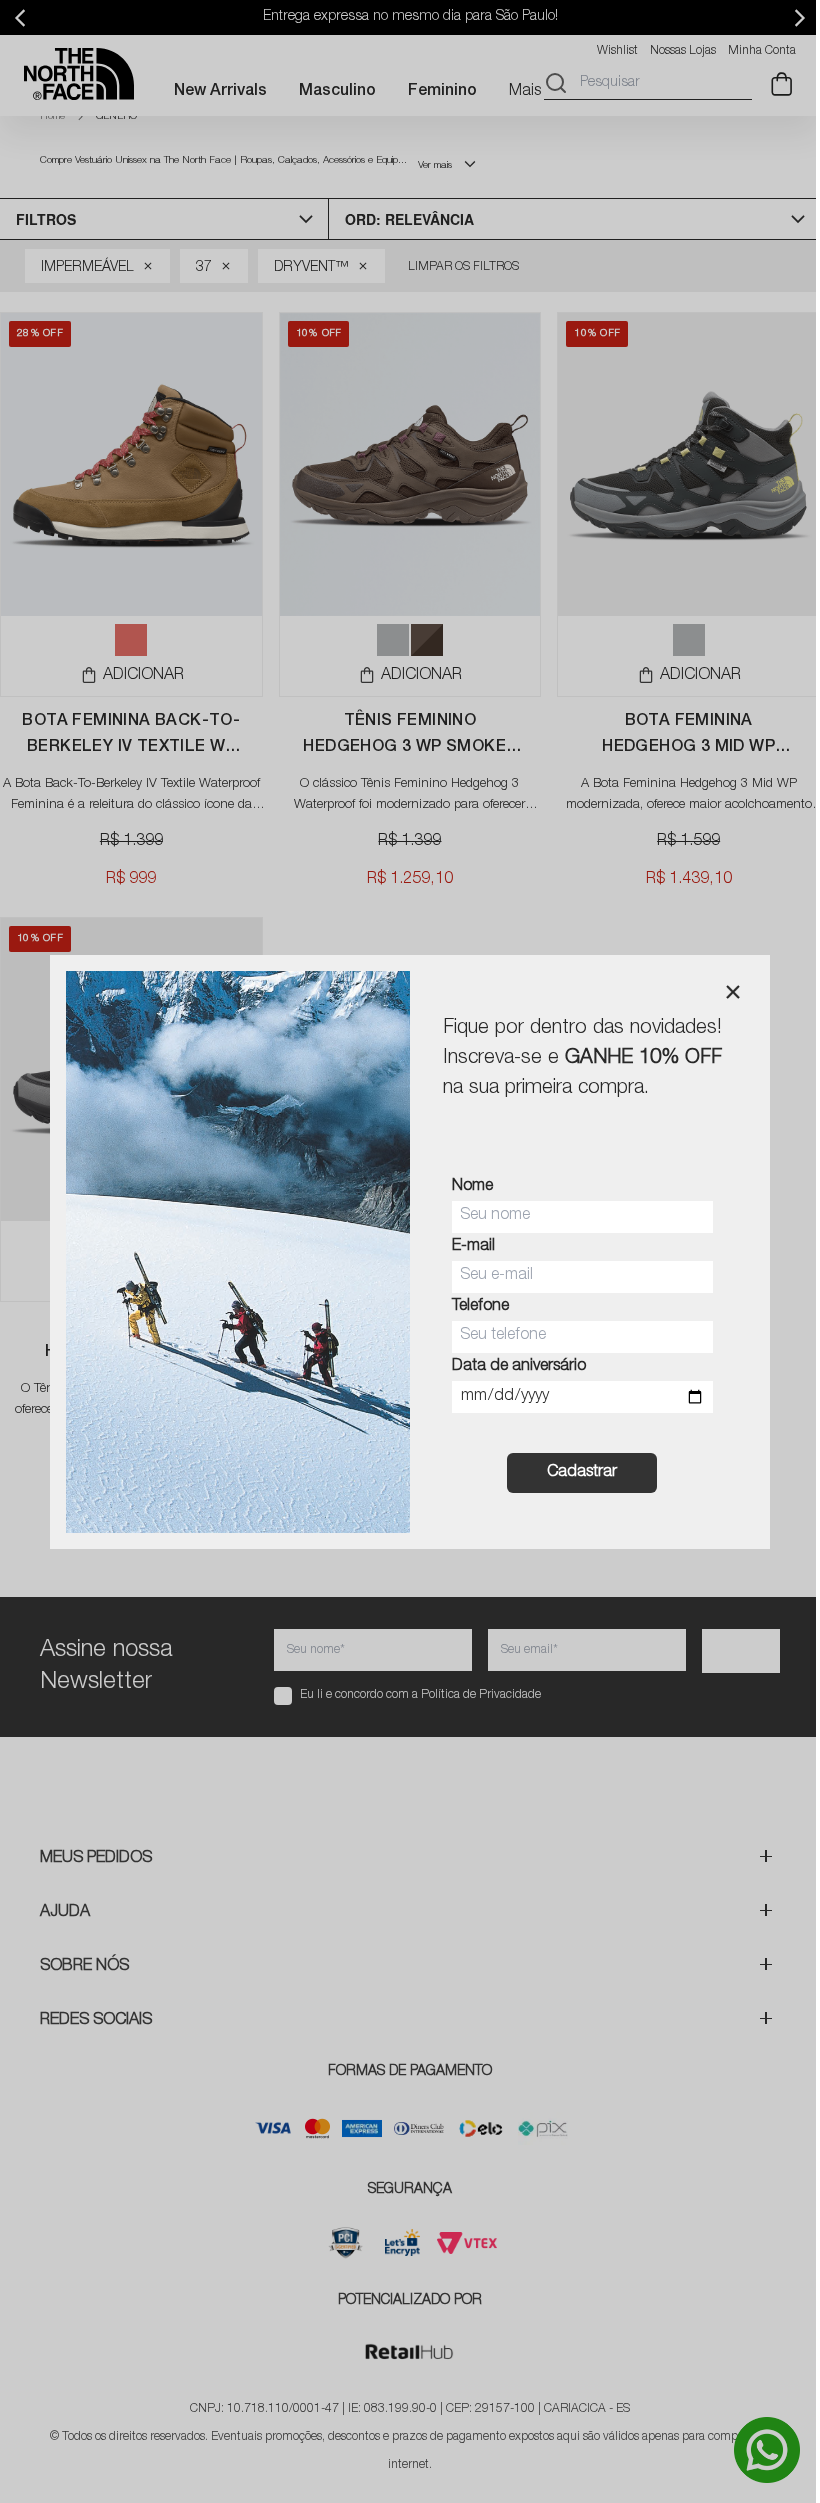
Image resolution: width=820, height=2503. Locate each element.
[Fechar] (733, 992)
